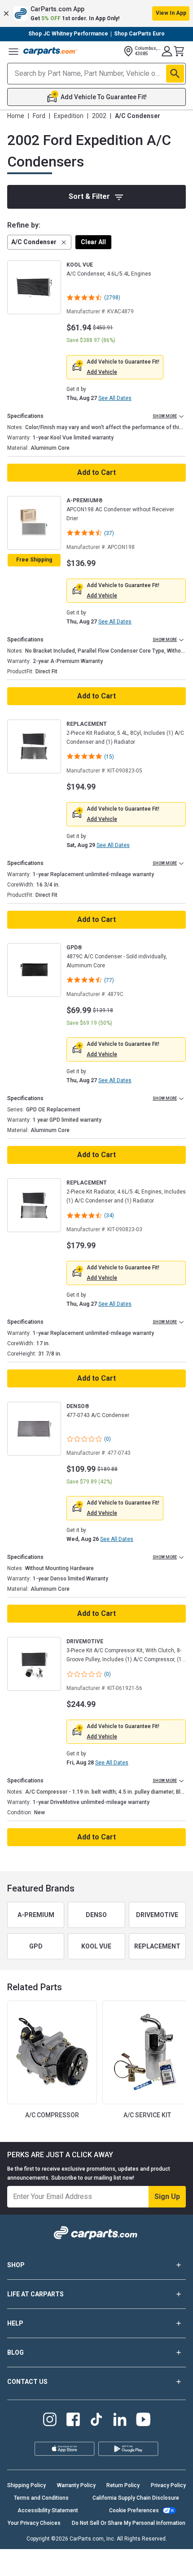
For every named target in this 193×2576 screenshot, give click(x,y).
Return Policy (123, 2485)
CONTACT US (27, 2382)
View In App (171, 13)
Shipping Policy (26, 2485)
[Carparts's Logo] (50, 51)
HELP (15, 2323)
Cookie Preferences (134, 2510)
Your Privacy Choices (34, 2523)
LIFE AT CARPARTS (35, 2294)
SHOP (16, 2265)
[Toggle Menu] (13, 51)
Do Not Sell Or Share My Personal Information (129, 2523)
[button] (96, 13)
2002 (99, 116)
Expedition (69, 116)
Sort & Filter (89, 196)
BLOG (15, 2352)
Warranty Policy (76, 2485)
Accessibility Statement (48, 2510)
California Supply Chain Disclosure (136, 2498)
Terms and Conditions (41, 2498)
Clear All (93, 242)
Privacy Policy (168, 2485)
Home (16, 116)
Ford (39, 116)
